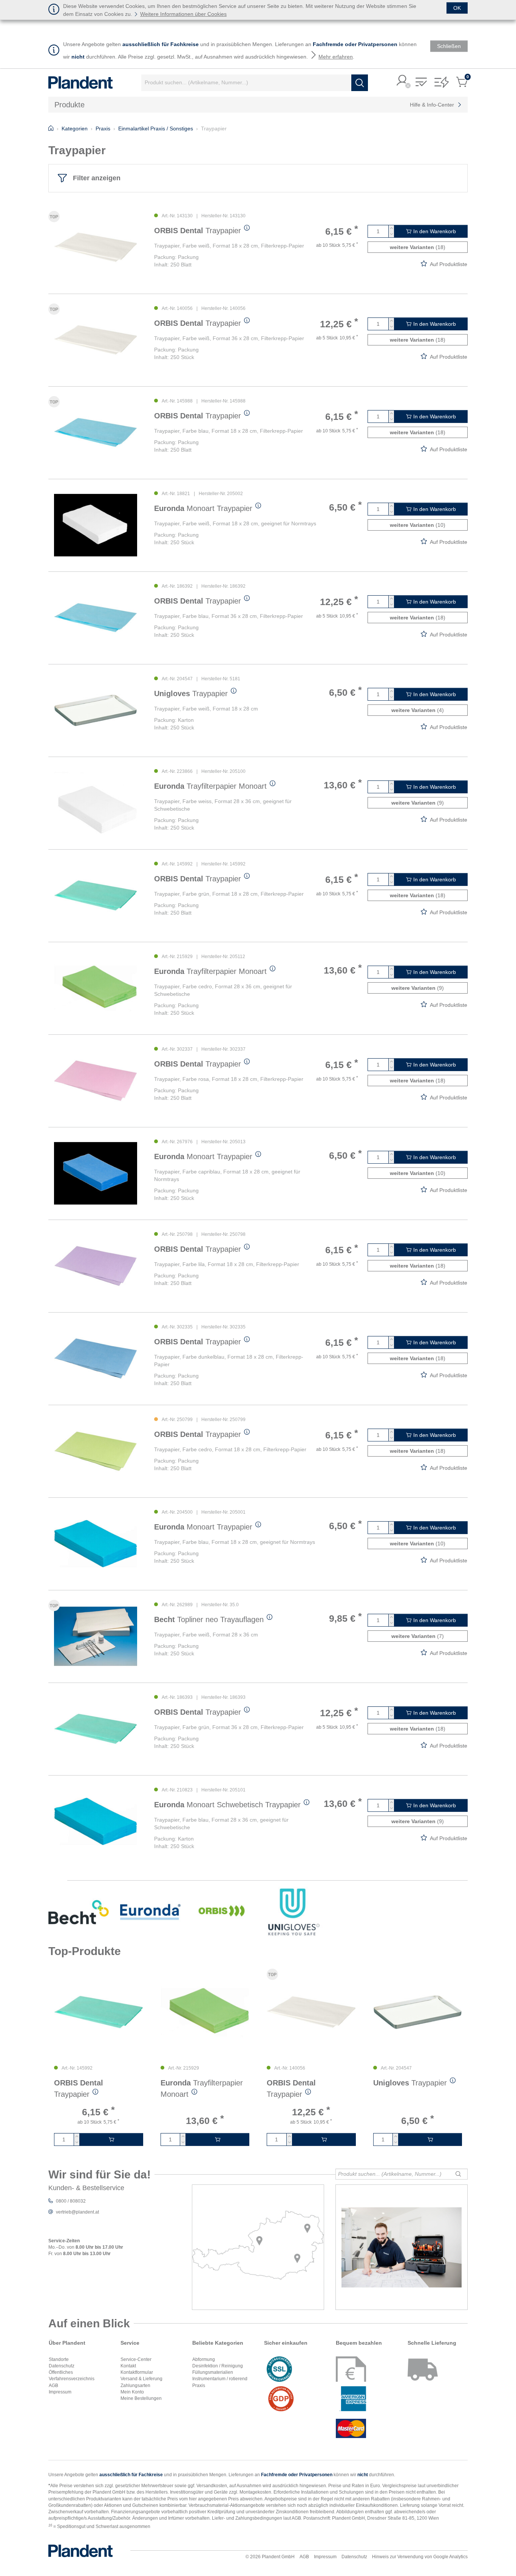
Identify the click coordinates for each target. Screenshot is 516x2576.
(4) (418, 710)
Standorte (59, 2359)
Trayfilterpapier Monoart (210, 786)
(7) (418, 1636)
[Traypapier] (96, 247)
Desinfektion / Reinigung (218, 2366)
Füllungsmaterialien (213, 2372)
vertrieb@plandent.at (77, 2212)
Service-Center (136, 2359)
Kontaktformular (137, 2372)
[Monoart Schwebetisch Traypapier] (96, 1821)
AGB (53, 2386)
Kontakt (128, 2366)
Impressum (60, 2392)
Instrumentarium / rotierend (220, 2379)
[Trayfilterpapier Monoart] (96, 803)
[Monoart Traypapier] (96, 525)
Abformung (204, 2359)
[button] (402, 81)
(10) (418, 525)
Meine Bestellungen (141, 2398)
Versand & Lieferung (141, 2379)
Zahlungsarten (135, 2386)
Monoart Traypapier (203, 508)
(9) (418, 803)
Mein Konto (132, 2392)
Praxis (199, 2386)
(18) (418, 247)
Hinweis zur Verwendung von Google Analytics (420, 2557)
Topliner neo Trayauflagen (209, 1619)
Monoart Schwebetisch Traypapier (227, 1805)
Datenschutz (62, 2366)
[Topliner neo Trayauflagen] (96, 1636)
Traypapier (198, 231)
